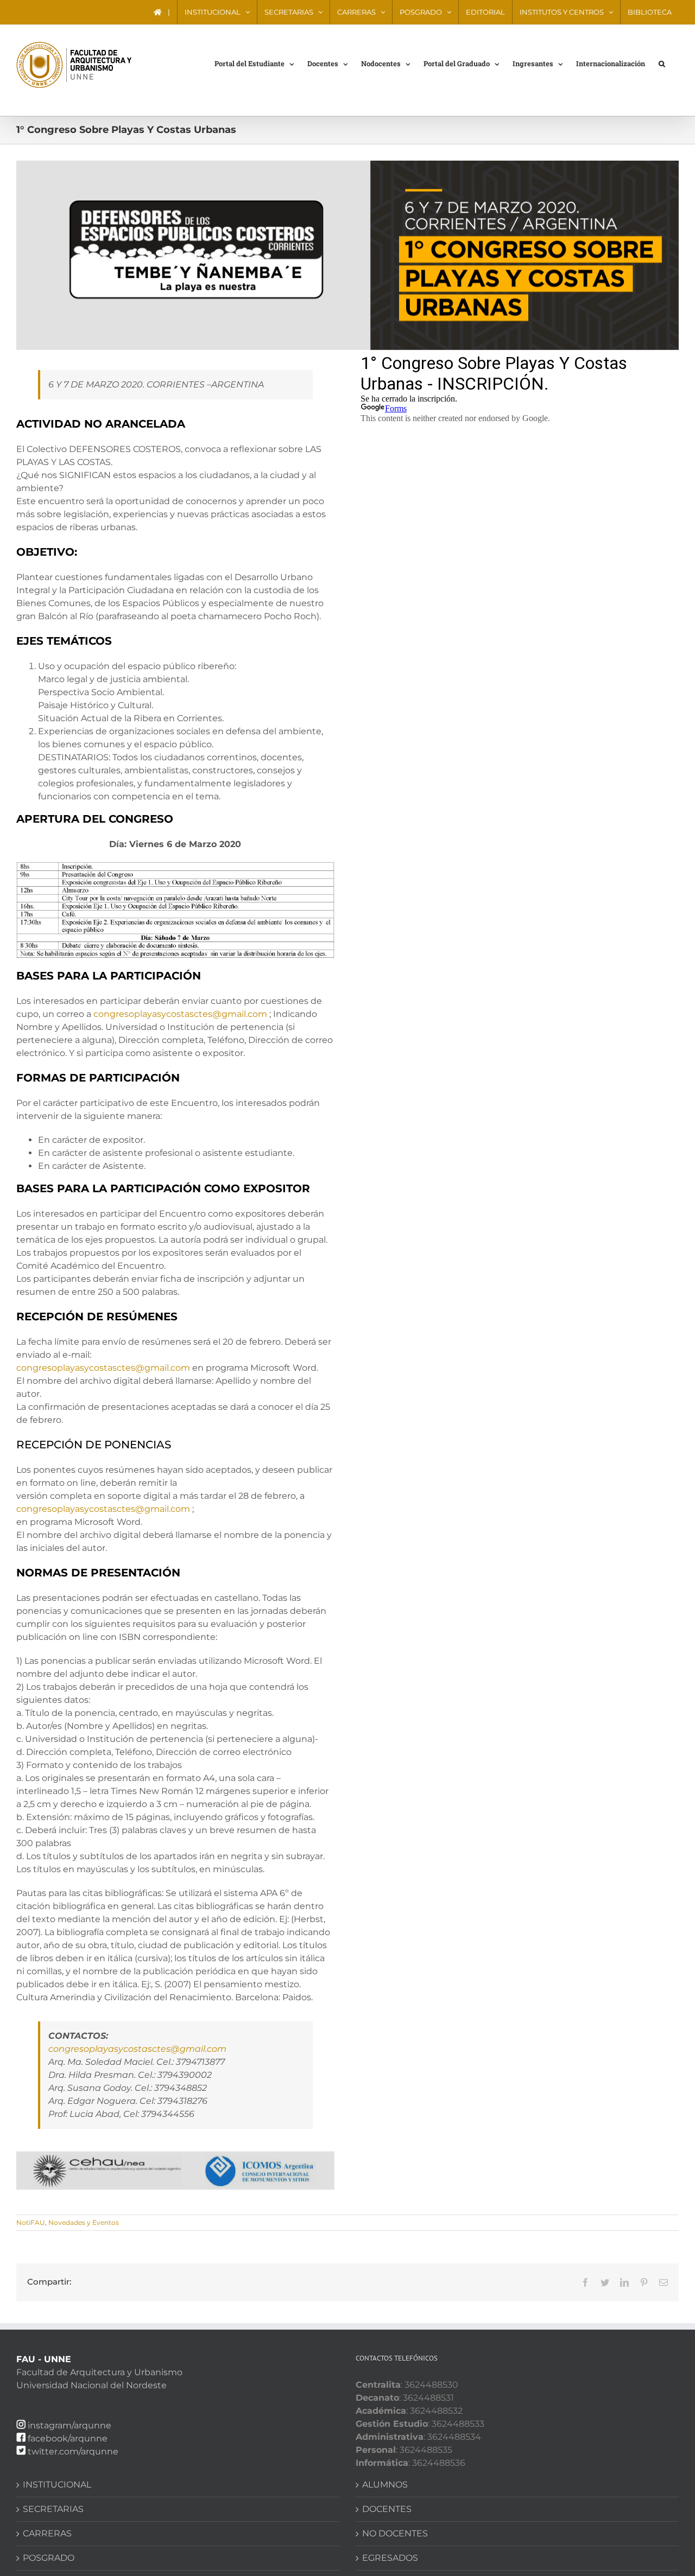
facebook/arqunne (68, 2438)
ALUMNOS (385, 2485)
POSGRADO (49, 2558)
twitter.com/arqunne (73, 2451)
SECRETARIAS (53, 2509)
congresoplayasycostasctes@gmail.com (180, 1014)
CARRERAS (47, 2533)
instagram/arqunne (69, 2425)
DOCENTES (387, 2509)
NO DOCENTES (395, 2533)
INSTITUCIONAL (57, 2485)
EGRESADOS (390, 2558)
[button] (662, 63)
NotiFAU (31, 2222)
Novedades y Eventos (84, 2222)
